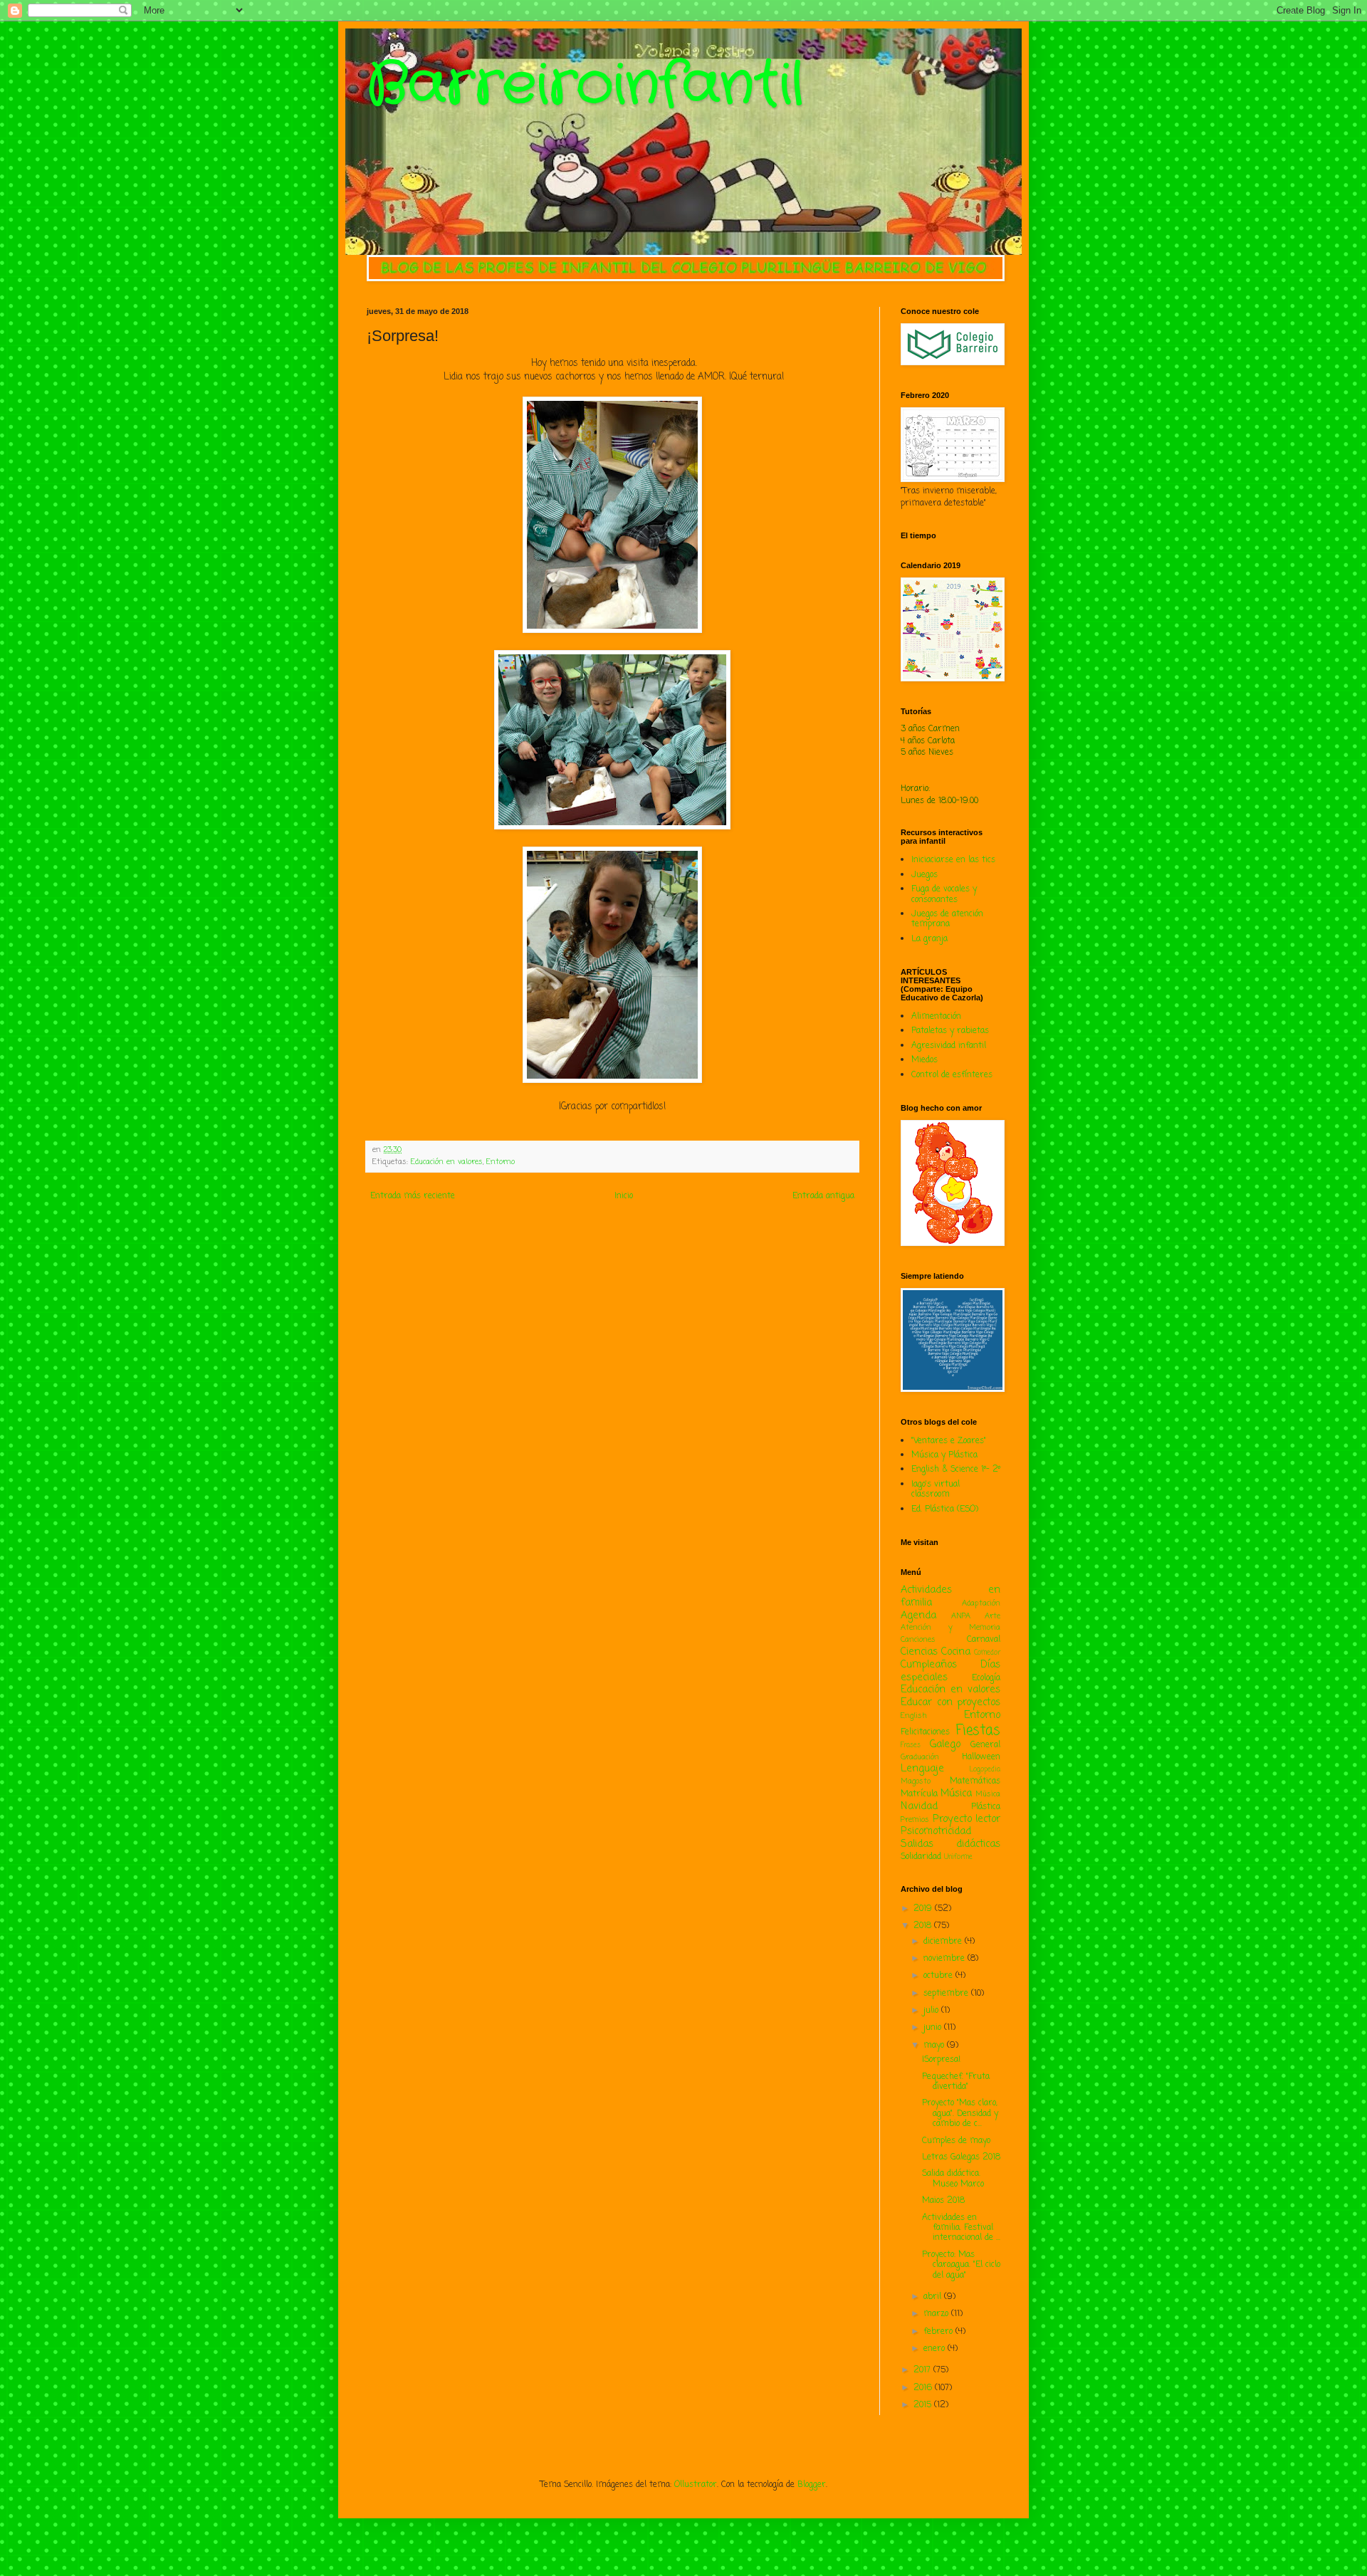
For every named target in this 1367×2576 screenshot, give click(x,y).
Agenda (918, 1616)
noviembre (946, 1959)
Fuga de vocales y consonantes (944, 894)
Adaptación (981, 1603)
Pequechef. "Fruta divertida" (956, 2082)
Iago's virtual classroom (936, 1489)
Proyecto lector (967, 1819)
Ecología (986, 1678)
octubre (939, 1976)
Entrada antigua (823, 1196)
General (985, 1745)
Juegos (925, 875)
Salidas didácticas (950, 1844)
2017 (923, 2370)
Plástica (986, 1807)
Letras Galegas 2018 (961, 2157)
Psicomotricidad (936, 1831)
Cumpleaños (929, 1665)
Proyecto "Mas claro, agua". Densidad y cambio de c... (960, 2114)
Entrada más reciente (413, 1196)
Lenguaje (922, 1769)
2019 (924, 1909)
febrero (939, 2332)
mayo (935, 2046)
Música (956, 1794)
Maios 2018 (943, 2201)
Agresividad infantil (949, 1046)
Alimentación (936, 1017)
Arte (992, 1616)
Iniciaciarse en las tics (953, 860)
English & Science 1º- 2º (956, 1470)
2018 (924, 1926)
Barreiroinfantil (585, 85)
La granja (929, 939)
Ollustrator (696, 2485)
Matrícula (919, 1794)
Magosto (916, 1781)
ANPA (961, 1616)
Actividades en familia (950, 1596)
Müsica (988, 1794)
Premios (915, 1820)
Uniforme (958, 1857)
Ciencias (919, 1652)
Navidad (919, 1806)
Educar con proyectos (950, 1702)
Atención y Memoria (950, 1628)
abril (934, 2297)
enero (936, 2349)
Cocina (956, 1652)
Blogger (812, 2485)
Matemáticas (975, 1781)
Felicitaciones (925, 1732)
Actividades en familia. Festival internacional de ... (961, 2228)
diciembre (944, 1942)
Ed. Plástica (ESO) (945, 1509)
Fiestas (978, 1731)
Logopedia (985, 1770)
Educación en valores (447, 1162)
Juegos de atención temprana (947, 919)
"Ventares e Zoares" (949, 1441)
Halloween (981, 1757)
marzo (937, 2314)
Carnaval (984, 1640)
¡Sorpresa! (941, 2060)
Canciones (918, 1640)
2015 (924, 2405)
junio (934, 2028)
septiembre (947, 1994)
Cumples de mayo (956, 2141)
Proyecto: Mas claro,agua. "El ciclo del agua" (961, 2265)
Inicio (624, 1196)
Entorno (501, 1162)
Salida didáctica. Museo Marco (953, 2179)
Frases (911, 1745)
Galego (945, 1744)
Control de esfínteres (952, 1075)
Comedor (987, 1653)
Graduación (920, 1757)
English (914, 1716)
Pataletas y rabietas (950, 1031)
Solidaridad (921, 1857)
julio (932, 2011)
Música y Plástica (944, 1455)
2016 (924, 2388)
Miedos (925, 1060)
